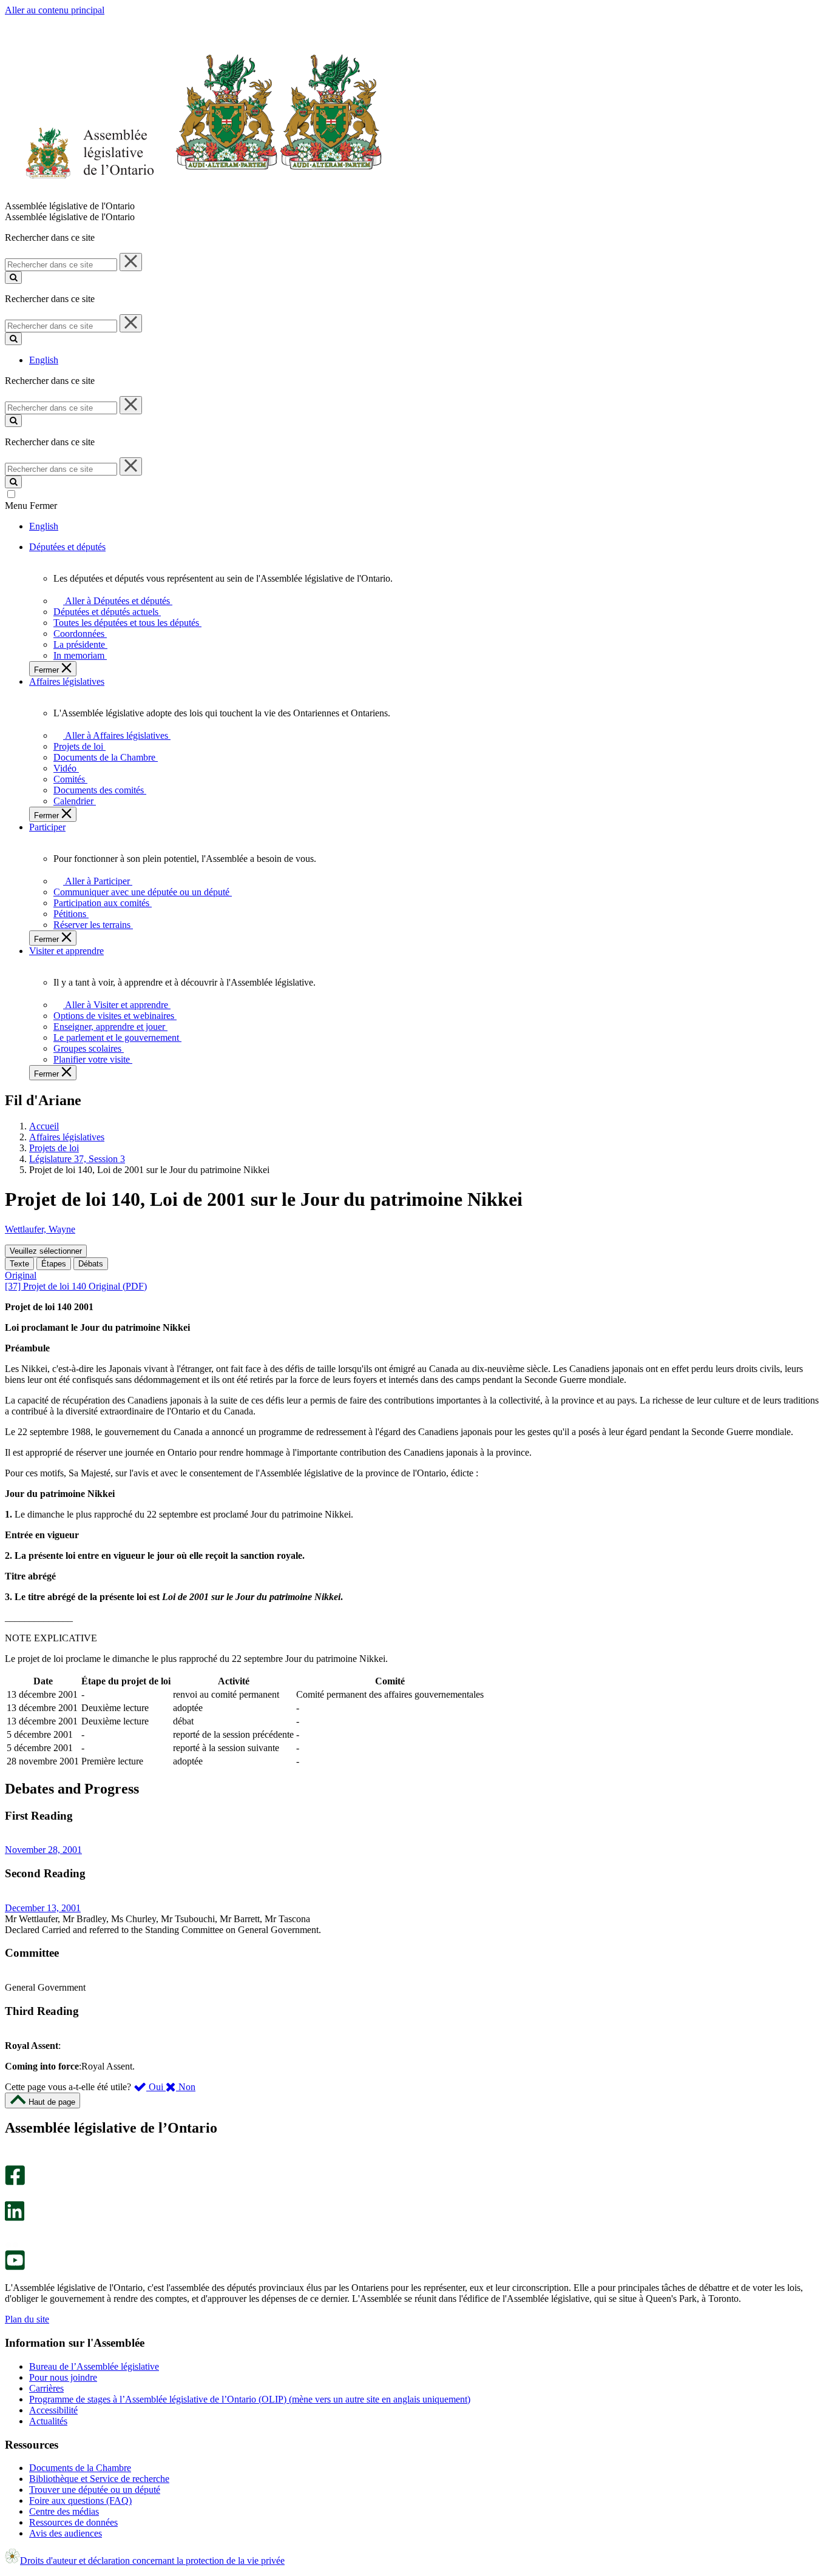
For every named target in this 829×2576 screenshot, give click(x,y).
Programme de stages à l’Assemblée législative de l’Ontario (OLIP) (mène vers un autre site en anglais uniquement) (250, 2399)
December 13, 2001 (43, 1908)
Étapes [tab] (54, 1264)
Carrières (46, 2388)
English (44, 360)
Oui (156, 2087)
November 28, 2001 (43, 1850)
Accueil (44, 1126)
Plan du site (27, 2319)
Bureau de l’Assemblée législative (94, 2366)
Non (186, 2087)
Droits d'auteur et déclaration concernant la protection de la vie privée (152, 2561)
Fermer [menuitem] (48, 670)
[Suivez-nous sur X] (11, 2195)
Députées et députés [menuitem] (67, 547)
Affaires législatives (67, 1137)
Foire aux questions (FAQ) (80, 2500)
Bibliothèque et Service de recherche (99, 2479)
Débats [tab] (91, 1264)
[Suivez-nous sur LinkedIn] (15, 2218)
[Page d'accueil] (194, 195)
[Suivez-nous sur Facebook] (15, 2182)
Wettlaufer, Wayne (40, 1229)
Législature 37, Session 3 (77, 1159)
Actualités (48, 2421)
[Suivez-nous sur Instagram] (12, 2160)
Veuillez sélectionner (46, 1251)
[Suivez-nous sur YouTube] (15, 2267)
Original (21, 1275)
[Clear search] (131, 262)
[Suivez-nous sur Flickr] (12, 2245)
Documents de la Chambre (80, 2468)
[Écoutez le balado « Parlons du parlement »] (11, 2234)
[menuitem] (116, 601)
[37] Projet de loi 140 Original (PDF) (76, 1286)
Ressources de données (73, 2522)
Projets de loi (54, 1148)
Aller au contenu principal (55, 10)
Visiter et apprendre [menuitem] (66, 951)
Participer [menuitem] (47, 827)
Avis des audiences (66, 2533)
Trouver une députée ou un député (95, 2490)
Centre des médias (64, 2511)
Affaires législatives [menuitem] (67, 681)
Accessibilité (53, 2410)
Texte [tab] (19, 1264)
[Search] (13, 277)
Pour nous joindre (63, 2377)
